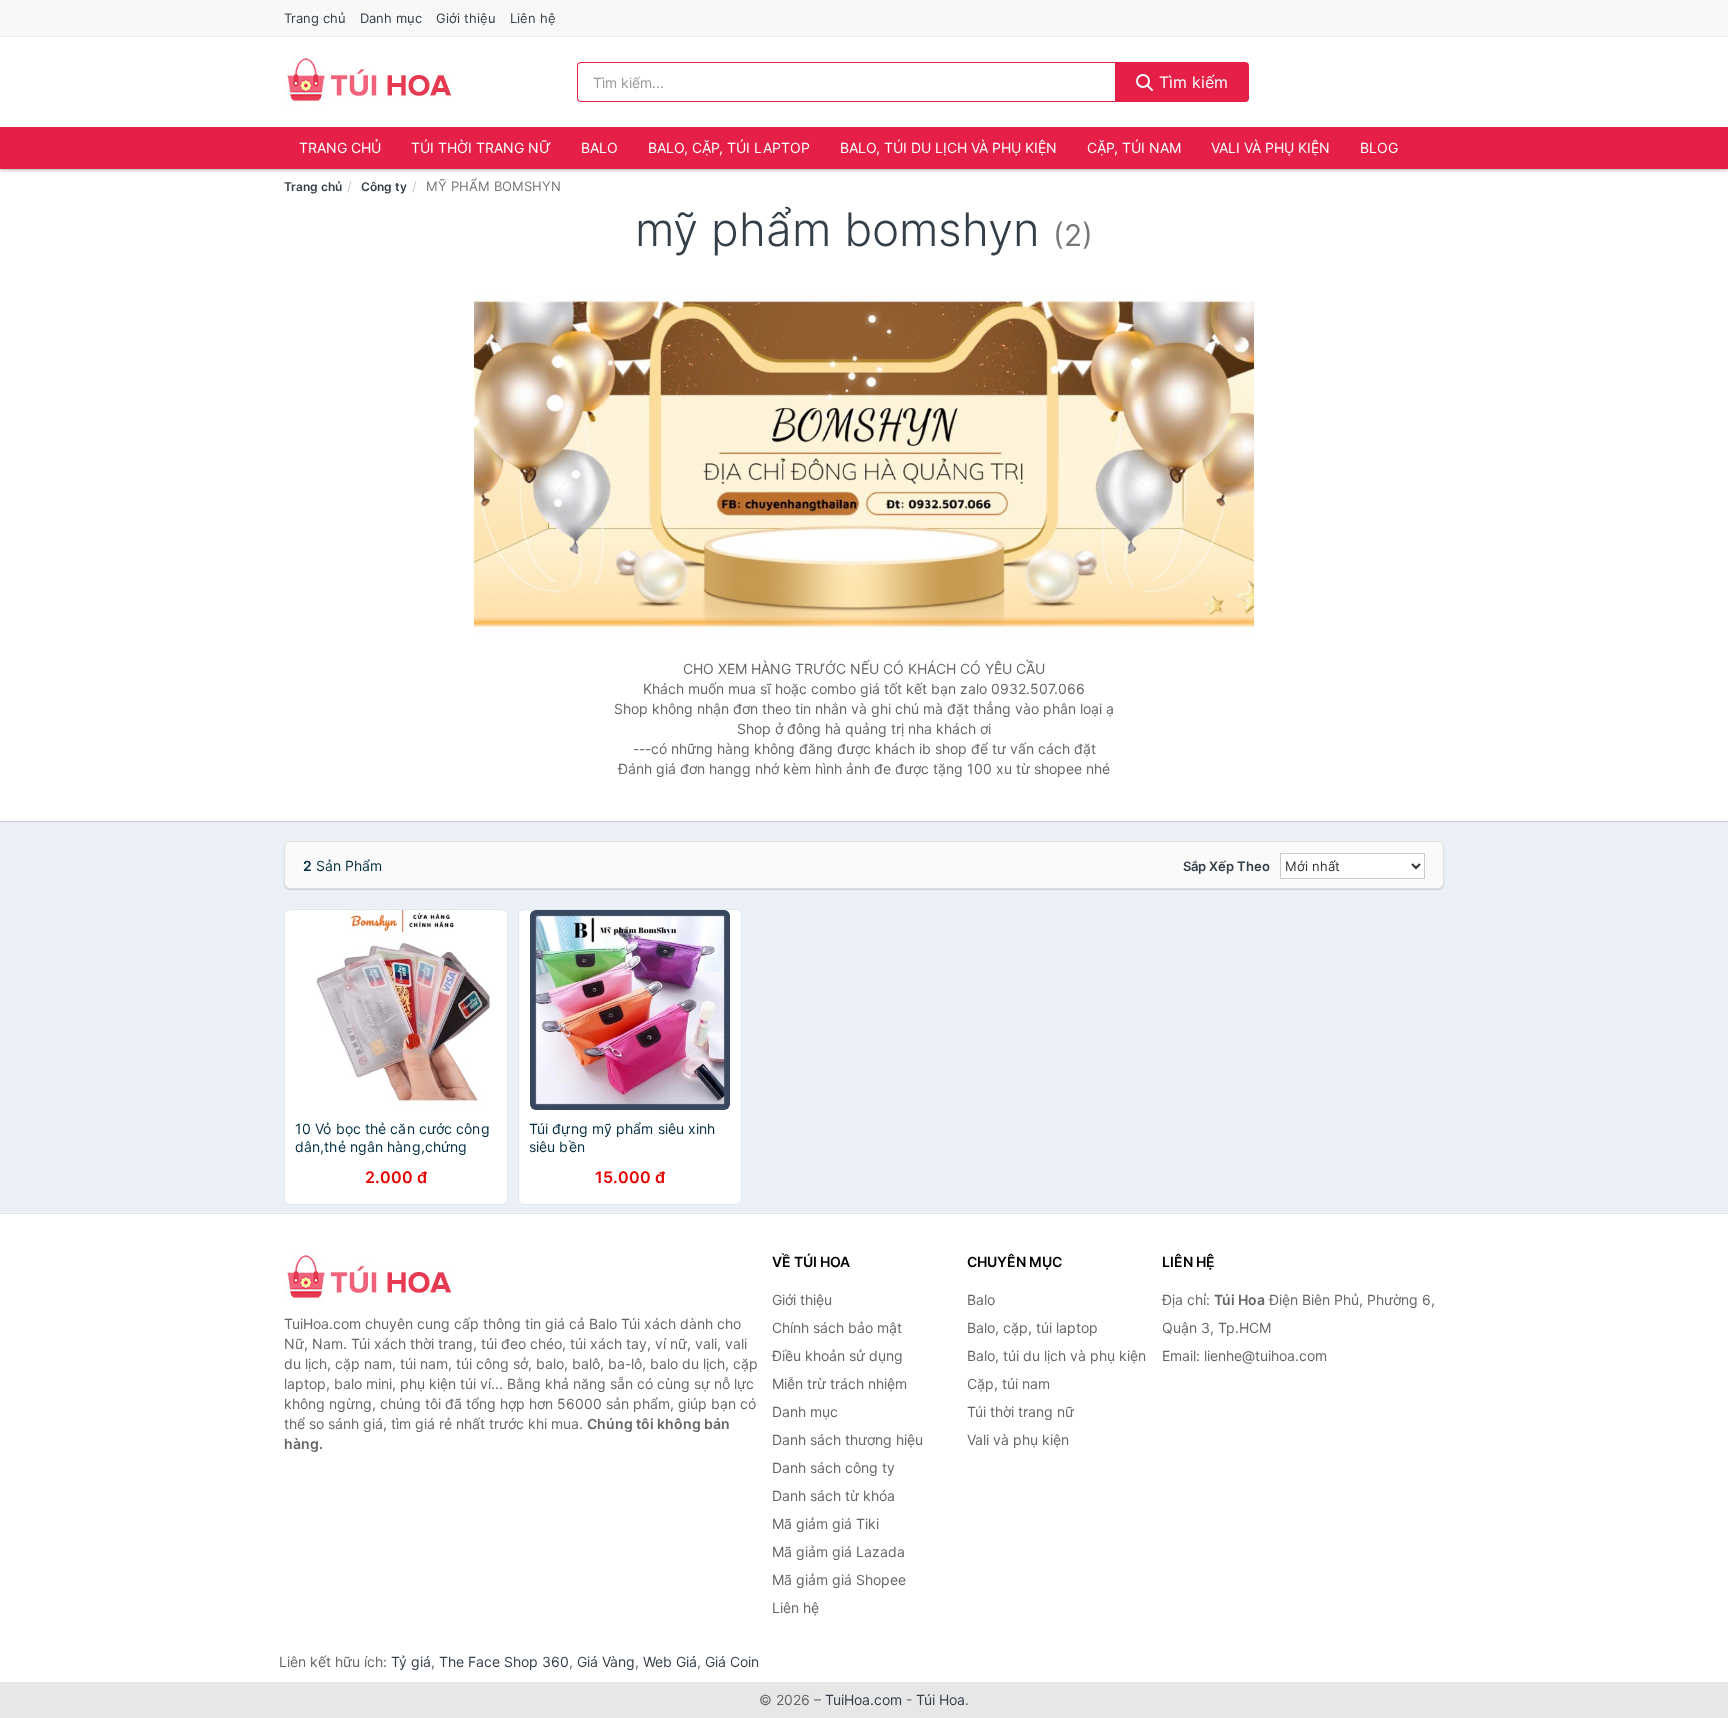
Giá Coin (732, 1661)
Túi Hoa (940, 1699)
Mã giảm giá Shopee (839, 1579)
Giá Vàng (606, 1661)
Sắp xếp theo (1226, 866)
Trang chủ (315, 18)
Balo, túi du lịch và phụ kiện (948, 147)
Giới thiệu (466, 18)
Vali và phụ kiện (1270, 147)
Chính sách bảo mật (837, 1327)
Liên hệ (533, 18)
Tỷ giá (411, 1661)
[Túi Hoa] (384, 1279)
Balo (599, 147)
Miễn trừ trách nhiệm (839, 1383)
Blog (1379, 147)
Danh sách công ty (833, 1467)
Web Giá (670, 1661)
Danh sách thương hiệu (847, 1439)
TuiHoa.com (863, 1699)
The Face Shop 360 (504, 1661)
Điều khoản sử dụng (837, 1355)
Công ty (384, 186)
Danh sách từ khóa (833, 1495)
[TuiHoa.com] (369, 82)
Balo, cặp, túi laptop (729, 147)
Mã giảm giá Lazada (838, 1551)
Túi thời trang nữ (481, 147)
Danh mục (391, 18)
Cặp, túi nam (1134, 147)
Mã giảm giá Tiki (825, 1523)
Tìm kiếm (1191, 82)
